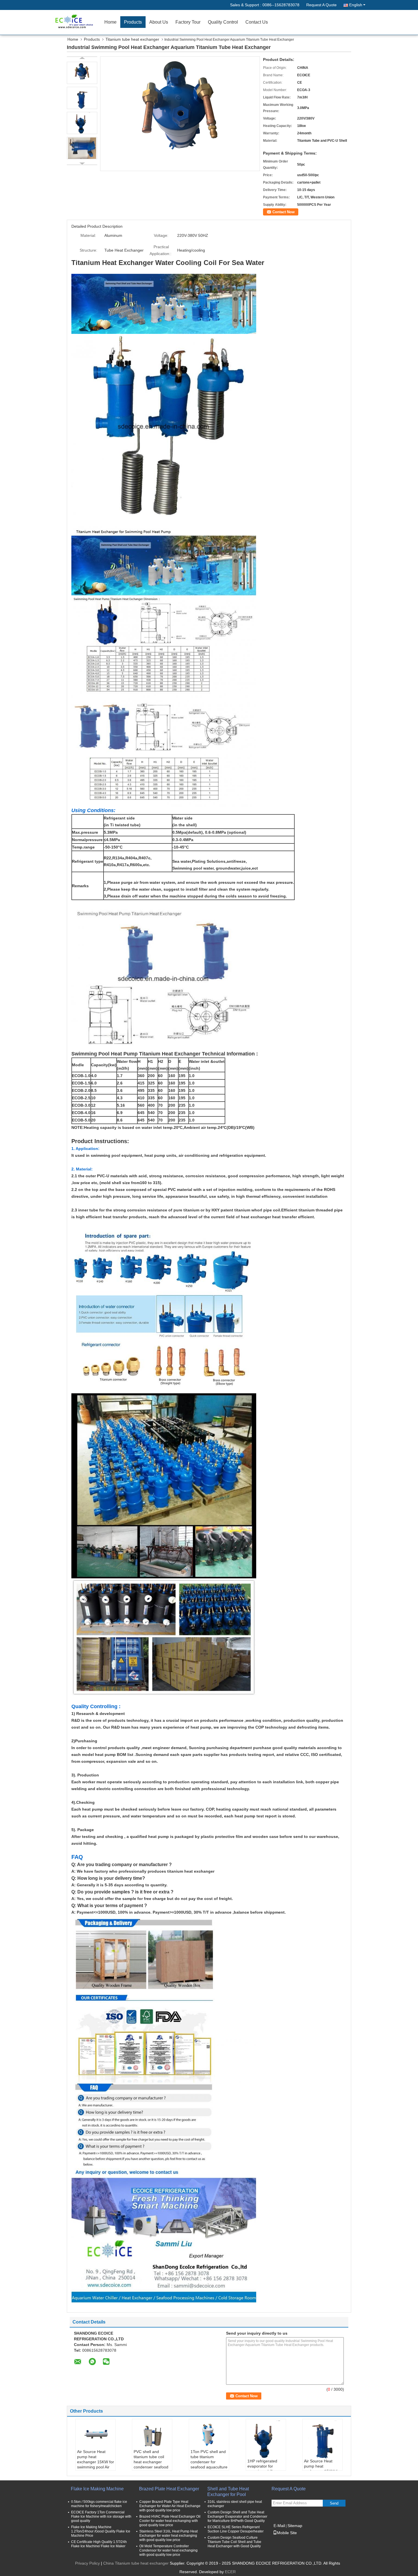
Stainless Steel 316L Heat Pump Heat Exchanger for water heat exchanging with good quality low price (168, 2536)
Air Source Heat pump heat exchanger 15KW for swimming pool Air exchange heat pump (96, 2464)
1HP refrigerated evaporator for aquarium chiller (262, 2466)
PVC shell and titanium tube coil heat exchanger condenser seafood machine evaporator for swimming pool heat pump (152, 2467)
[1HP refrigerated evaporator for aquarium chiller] (266, 2440)
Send (334, 2503)
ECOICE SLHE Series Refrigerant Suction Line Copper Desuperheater (236, 2529)
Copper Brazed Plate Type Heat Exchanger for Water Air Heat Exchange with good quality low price (170, 2506)
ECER (230, 2572)
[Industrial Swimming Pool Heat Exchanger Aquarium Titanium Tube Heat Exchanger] (180, 113)
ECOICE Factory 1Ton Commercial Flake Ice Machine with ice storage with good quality (101, 2517)
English (356, 5)
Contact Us (257, 22)
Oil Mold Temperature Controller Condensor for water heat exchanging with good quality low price (168, 2550)
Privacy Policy (87, 2563)
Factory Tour (188, 22)
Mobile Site (287, 2533)
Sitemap (295, 2526)
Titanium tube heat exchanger (132, 39)
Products (133, 22)
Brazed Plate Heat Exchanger (169, 2489)
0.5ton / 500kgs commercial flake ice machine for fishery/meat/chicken (99, 2504)
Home (110, 22)
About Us (159, 22)
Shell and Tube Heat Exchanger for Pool (228, 2492)
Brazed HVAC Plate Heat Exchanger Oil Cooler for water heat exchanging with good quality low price (170, 2521)
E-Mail (279, 2526)
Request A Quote (321, 5)
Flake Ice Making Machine (97, 2489)
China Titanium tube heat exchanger (136, 2563)
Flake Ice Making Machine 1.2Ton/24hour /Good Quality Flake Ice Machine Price (101, 2531)
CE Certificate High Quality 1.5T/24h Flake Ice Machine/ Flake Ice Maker (99, 2544)
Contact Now (284, 212)
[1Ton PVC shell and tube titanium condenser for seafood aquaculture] (209, 2435)
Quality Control (223, 22)
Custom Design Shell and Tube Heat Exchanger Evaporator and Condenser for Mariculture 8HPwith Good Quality (237, 2517)
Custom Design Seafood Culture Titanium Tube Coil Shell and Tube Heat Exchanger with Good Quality (234, 2542)
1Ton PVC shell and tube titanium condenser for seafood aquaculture (209, 2459)
